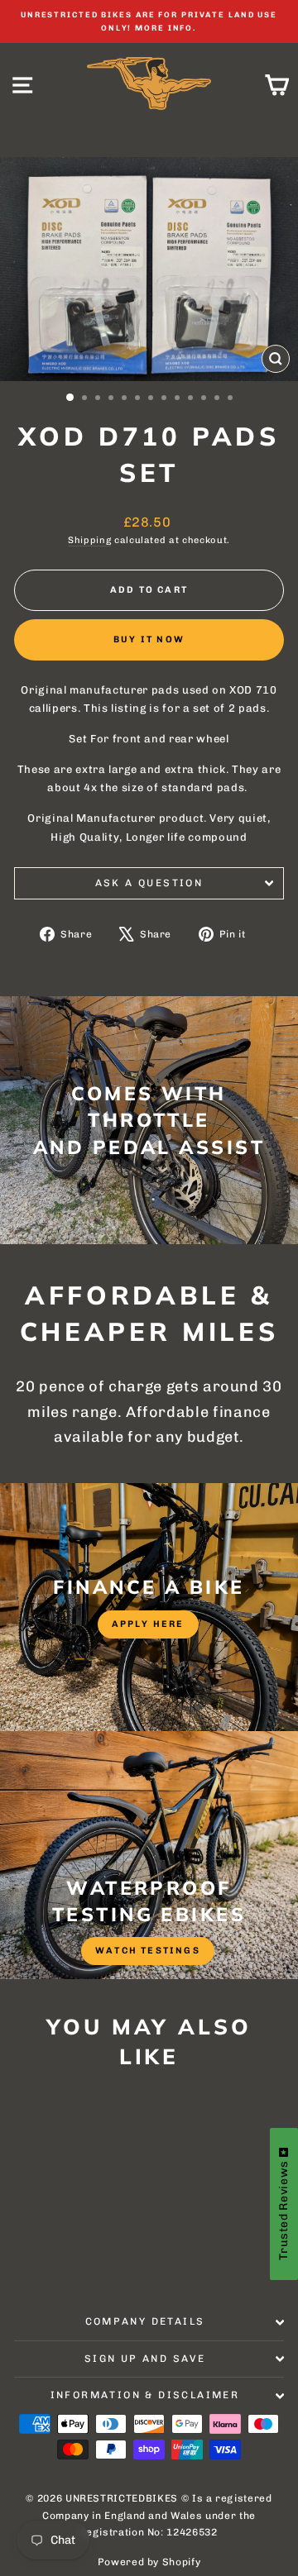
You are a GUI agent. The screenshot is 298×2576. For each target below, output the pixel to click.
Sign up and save (145, 2359)
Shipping (89, 540)
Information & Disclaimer (145, 2395)
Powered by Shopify (149, 2562)
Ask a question (149, 883)
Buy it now (149, 639)
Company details (145, 2321)
